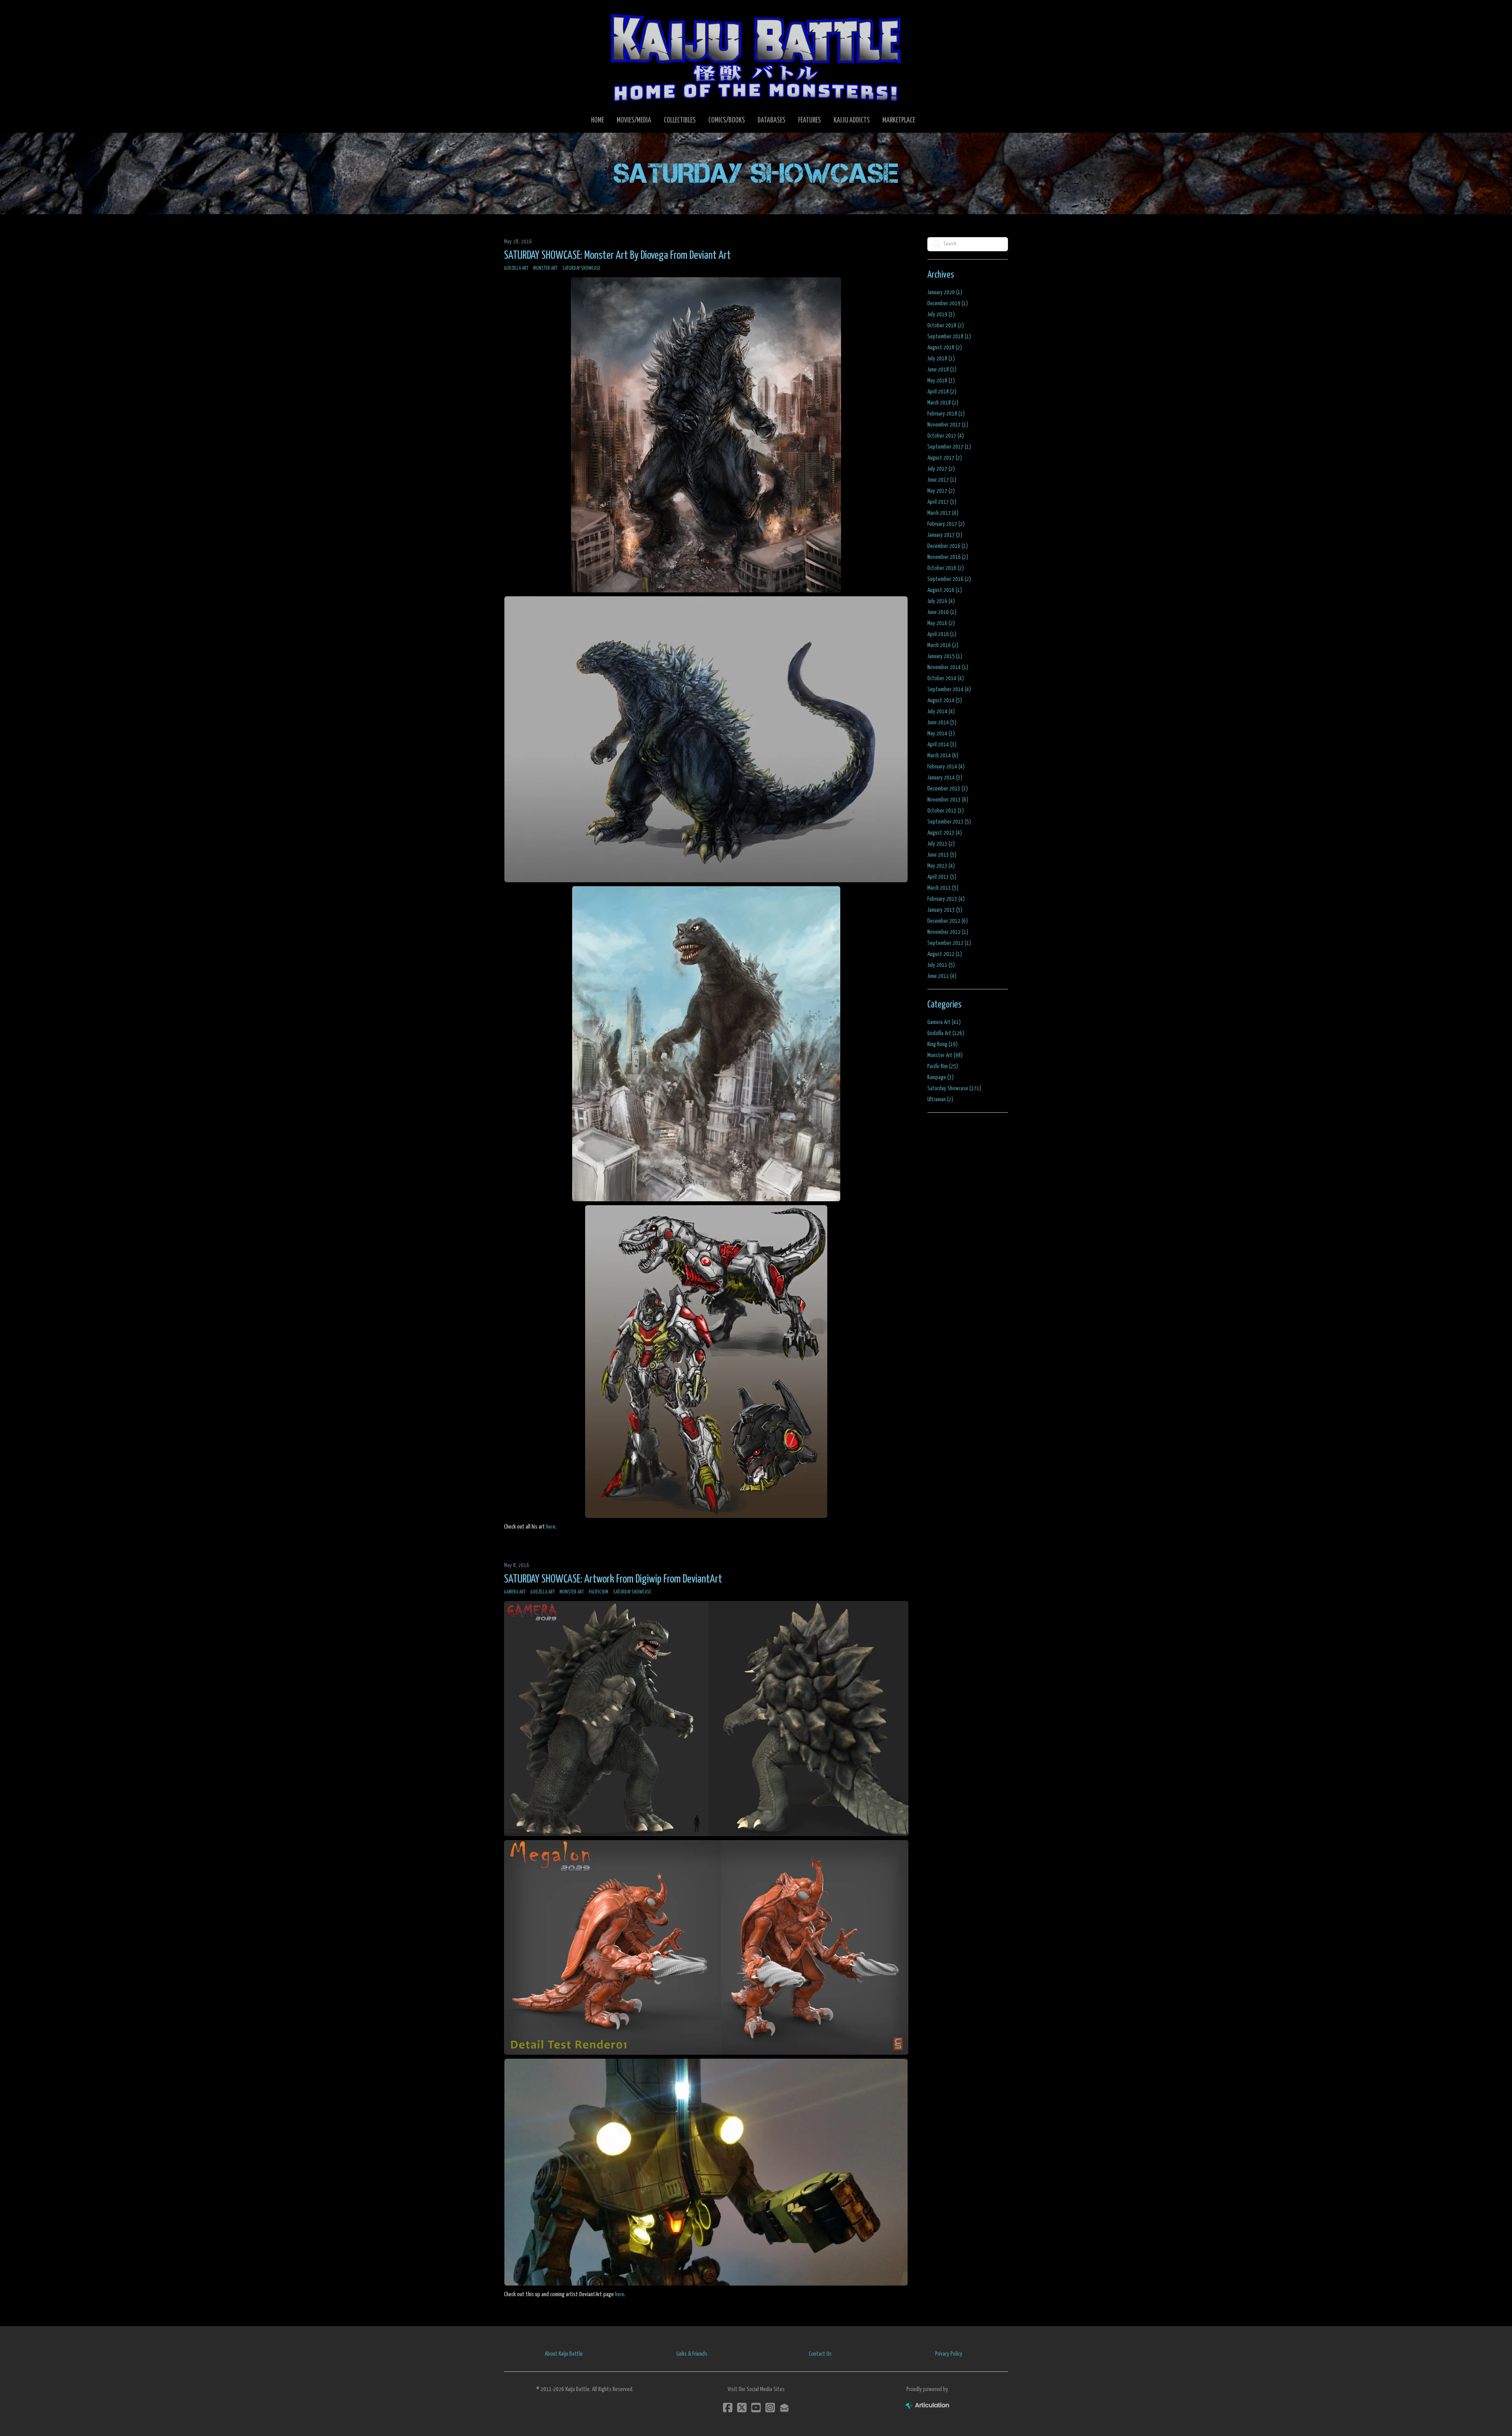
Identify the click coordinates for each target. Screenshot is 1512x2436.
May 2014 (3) (941, 734)
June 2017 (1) (942, 480)
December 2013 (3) (948, 789)
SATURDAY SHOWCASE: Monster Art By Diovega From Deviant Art (617, 256)
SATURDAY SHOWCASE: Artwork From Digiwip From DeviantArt (613, 1579)
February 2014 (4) (946, 767)
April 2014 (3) (942, 745)
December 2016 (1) (948, 546)
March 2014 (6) (943, 756)
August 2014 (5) (945, 700)
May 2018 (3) (941, 381)
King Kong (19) (942, 1044)
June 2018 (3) (942, 370)
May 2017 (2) (941, 491)
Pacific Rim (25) (943, 1066)
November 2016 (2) (948, 557)
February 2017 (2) (946, 524)
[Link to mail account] (784, 2407)
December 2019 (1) (948, 303)
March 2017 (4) (943, 513)
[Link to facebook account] (728, 2407)
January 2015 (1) (945, 656)
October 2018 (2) (946, 326)
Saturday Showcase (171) (954, 1088)
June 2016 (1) (942, 612)
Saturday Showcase (581, 268)
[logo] (756, 58)
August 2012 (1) (945, 954)
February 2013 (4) (946, 899)
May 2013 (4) (941, 866)
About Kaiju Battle (564, 2354)
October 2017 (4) (946, 436)
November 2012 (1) (948, 932)
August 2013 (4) (945, 833)
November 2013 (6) (948, 800)
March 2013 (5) (943, 888)
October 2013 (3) (946, 811)
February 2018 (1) (946, 414)
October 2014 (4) (946, 678)
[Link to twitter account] (742, 2407)
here (551, 1527)
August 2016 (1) (945, 590)
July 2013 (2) (941, 844)
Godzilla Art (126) (946, 1033)
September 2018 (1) (949, 337)
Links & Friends (692, 2354)
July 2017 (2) (941, 469)
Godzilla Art (516, 268)
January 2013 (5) (945, 910)
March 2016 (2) (943, 645)
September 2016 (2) (949, 579)
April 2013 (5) (942, 877)
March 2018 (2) (943, 403)
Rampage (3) (940, 1077)
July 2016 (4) (941, 601)
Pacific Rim (598, 1592)
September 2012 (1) (949, 943)
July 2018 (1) (941, 359)
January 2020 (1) (945, 292)
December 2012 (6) (948, 921)
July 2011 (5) (941, 965)
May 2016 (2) (941, 623)
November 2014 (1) (948, 667)
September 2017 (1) (949, 447)
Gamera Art (515, 1592)
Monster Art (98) (945, 1055)
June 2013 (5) (942, 855)
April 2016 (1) (942, 634)
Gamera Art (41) (944, 1022)
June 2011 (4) (942, 976)
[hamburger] (520, 13)
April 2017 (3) (942, 502)
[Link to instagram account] (770, 2407)
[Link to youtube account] (756, 2407)
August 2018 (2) (945, 348)
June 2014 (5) (942, 723)
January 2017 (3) (945, 535)
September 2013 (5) (949, 822)
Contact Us (820, 2354)
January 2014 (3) (945, 778)
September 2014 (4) (949, 689)
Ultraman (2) (940, 1099)
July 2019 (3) (941, 314)
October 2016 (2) (946, 568)
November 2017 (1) (948, 425)
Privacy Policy (949, 2354)
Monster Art (545, 268)
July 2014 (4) (941, 712)
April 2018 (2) (942, 392)
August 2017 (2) (945, 458)
